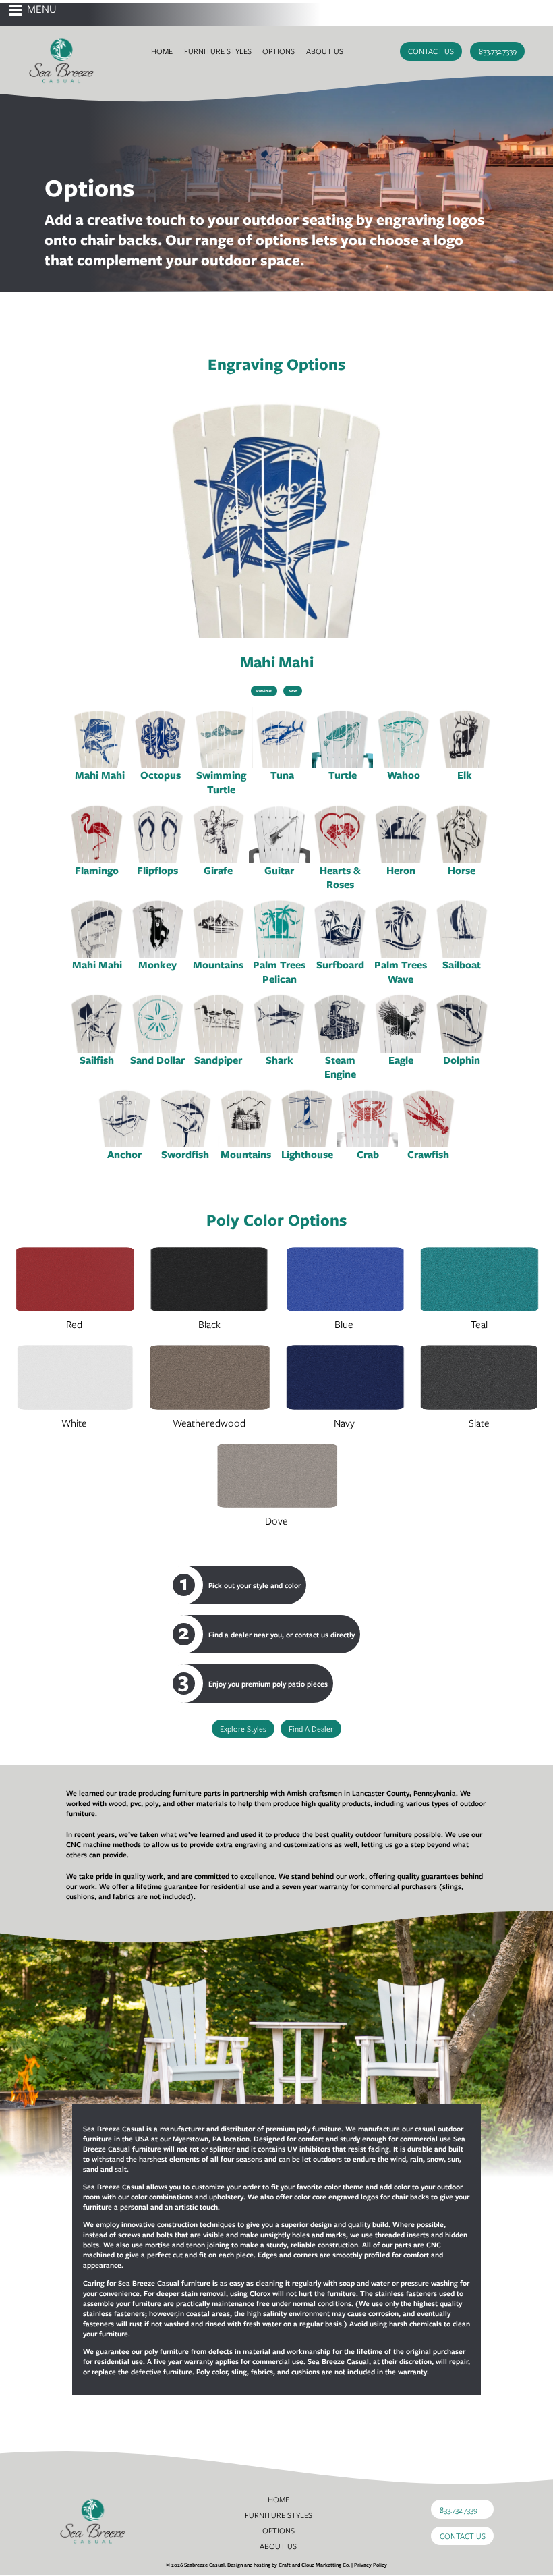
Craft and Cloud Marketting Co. (314, 2565)
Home (162, 51)
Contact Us (431, 51)
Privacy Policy (371, 2565)
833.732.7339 (498, 51)
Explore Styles (243, 1729)
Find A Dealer (311, 1729)
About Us (325, 51)
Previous (264, 691)
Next (293, 691)
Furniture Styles (218, 51)
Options (279, 51)
